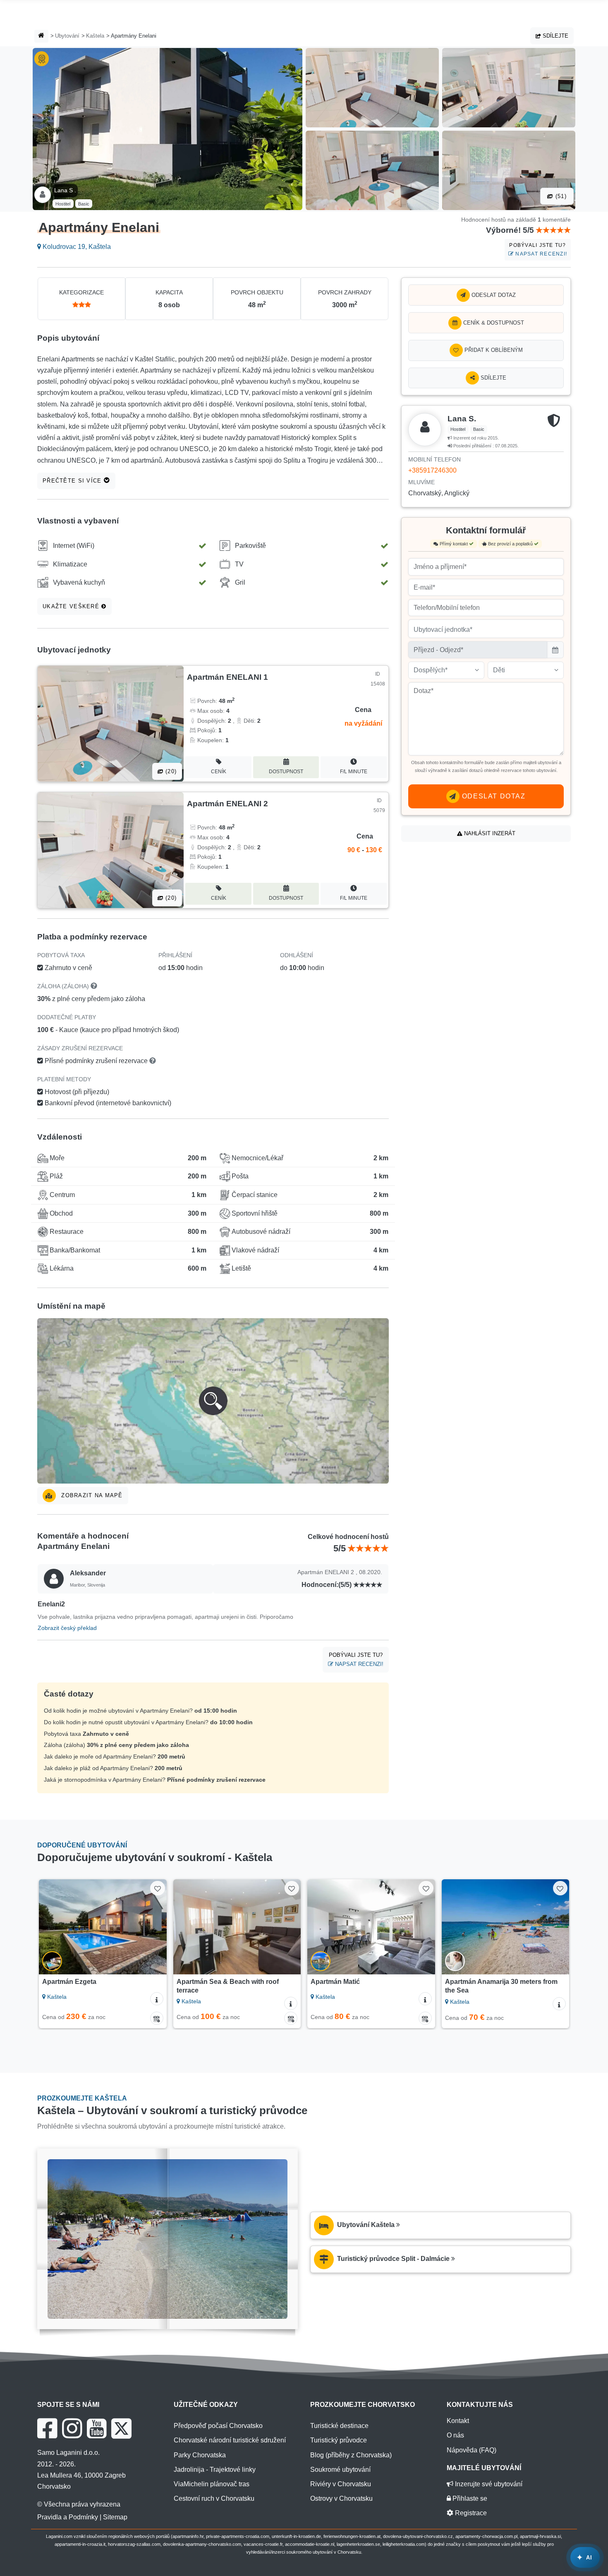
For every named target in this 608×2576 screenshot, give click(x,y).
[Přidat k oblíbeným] (157, 1888)
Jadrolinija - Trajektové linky (215, 2470)
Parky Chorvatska (200, 2455)
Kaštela (95, 36)
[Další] (153, 1927)
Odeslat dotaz (493, 295)
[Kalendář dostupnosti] (157, 2018)
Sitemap (115, 2517)
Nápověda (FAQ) (472, 2450)
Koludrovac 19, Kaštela (76, 247)
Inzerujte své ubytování (488, 2484)
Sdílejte (555, 36)
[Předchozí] (53, 1927)
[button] (213, 1401)
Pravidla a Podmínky (68, 2517)
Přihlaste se (469, 2498)
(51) (560, 196)
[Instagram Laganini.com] (72, 2428)
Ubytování (67, 36)
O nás (455, 2435)
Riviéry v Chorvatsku (341, 2484)
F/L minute (354, 772)
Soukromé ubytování (340, 2470)
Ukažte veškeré (72, 606)
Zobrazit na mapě (91, 1495)
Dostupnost (286, 772)
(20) (170, 771)
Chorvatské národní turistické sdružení (230, 2440)
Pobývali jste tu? (538, 250)
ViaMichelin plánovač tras (212, 2484)
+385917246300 (432, 470)
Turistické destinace (339, 2426)
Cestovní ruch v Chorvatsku (214, 2498)
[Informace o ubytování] (157, 1999)
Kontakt (458, 2421)
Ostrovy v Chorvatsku (341, 2498)
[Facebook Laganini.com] (47, 2428)
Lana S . (65, 190)
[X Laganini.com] (121, 2428)
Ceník (219, 772)
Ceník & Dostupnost (493, 323)
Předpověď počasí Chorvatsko (218, 2426)
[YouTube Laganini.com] (97, 2428)
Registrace (470, 2513)
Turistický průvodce (339, 2440)
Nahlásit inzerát (489, 833)
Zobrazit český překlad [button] (67, 1628)
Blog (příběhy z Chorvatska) (351, 2455)
